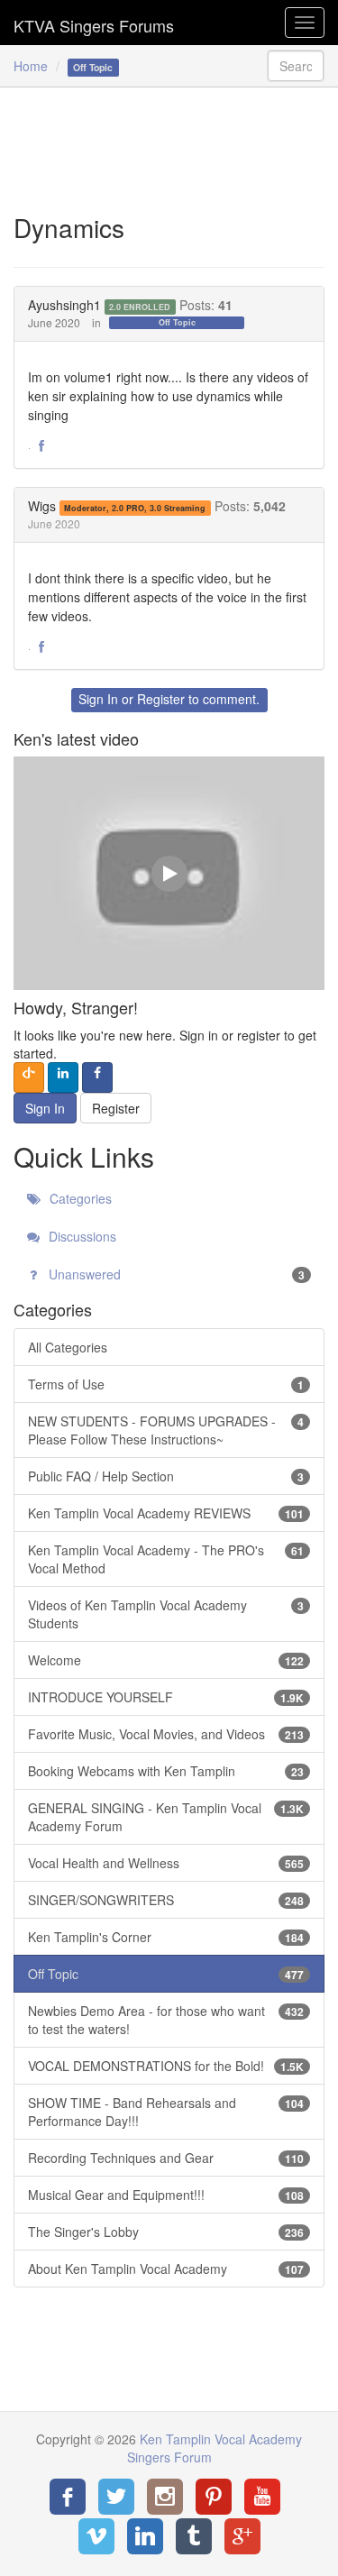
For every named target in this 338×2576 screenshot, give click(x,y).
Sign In (98, 699)
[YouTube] (262, 2497)
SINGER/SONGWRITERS (166, 1900)
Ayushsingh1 (64, 305)
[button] (41, 446)
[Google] (242, 2536)
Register (161, 699)
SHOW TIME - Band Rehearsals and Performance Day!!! (166, 2112)
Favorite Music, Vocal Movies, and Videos (166, 1734)
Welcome (166, 1660)
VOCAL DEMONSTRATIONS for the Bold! (166, 2066)
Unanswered (175, 1274)
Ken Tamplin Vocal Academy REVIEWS (166, 1513)
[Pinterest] (214, 2497)
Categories (79, 1198)
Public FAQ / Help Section (166, 1476)
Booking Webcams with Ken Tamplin (166, 1771)
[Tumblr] (194, 2536)
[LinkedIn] (145, 2536)
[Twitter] (116, 2497)
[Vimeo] (96, 2536)
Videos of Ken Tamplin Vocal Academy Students (166, 1614)
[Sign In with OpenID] (29, 1077)
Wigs (42, 506)
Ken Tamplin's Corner (166, 1937)
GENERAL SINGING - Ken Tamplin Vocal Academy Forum (166, 1817)
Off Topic (177, 322)
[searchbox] (296, 66)
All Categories (68, 1347)
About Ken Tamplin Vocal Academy (166, 2269)
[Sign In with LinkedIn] (63, 1077)
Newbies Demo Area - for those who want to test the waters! (166, 2020)
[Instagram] (165, 2497)
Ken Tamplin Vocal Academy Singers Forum (94, 23)
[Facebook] (68, 2497)
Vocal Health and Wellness (166, 1863)
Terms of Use (166, 1384)
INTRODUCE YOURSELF (166, 1697)
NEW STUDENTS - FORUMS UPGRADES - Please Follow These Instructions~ (166, 1430)
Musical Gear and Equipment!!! (166, 2195)
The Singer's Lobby (166, 2232)
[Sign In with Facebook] (97, 1077)
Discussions (81, 1236)
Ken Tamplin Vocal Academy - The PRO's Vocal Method (166, 1559)
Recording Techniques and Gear (166, 2158)
